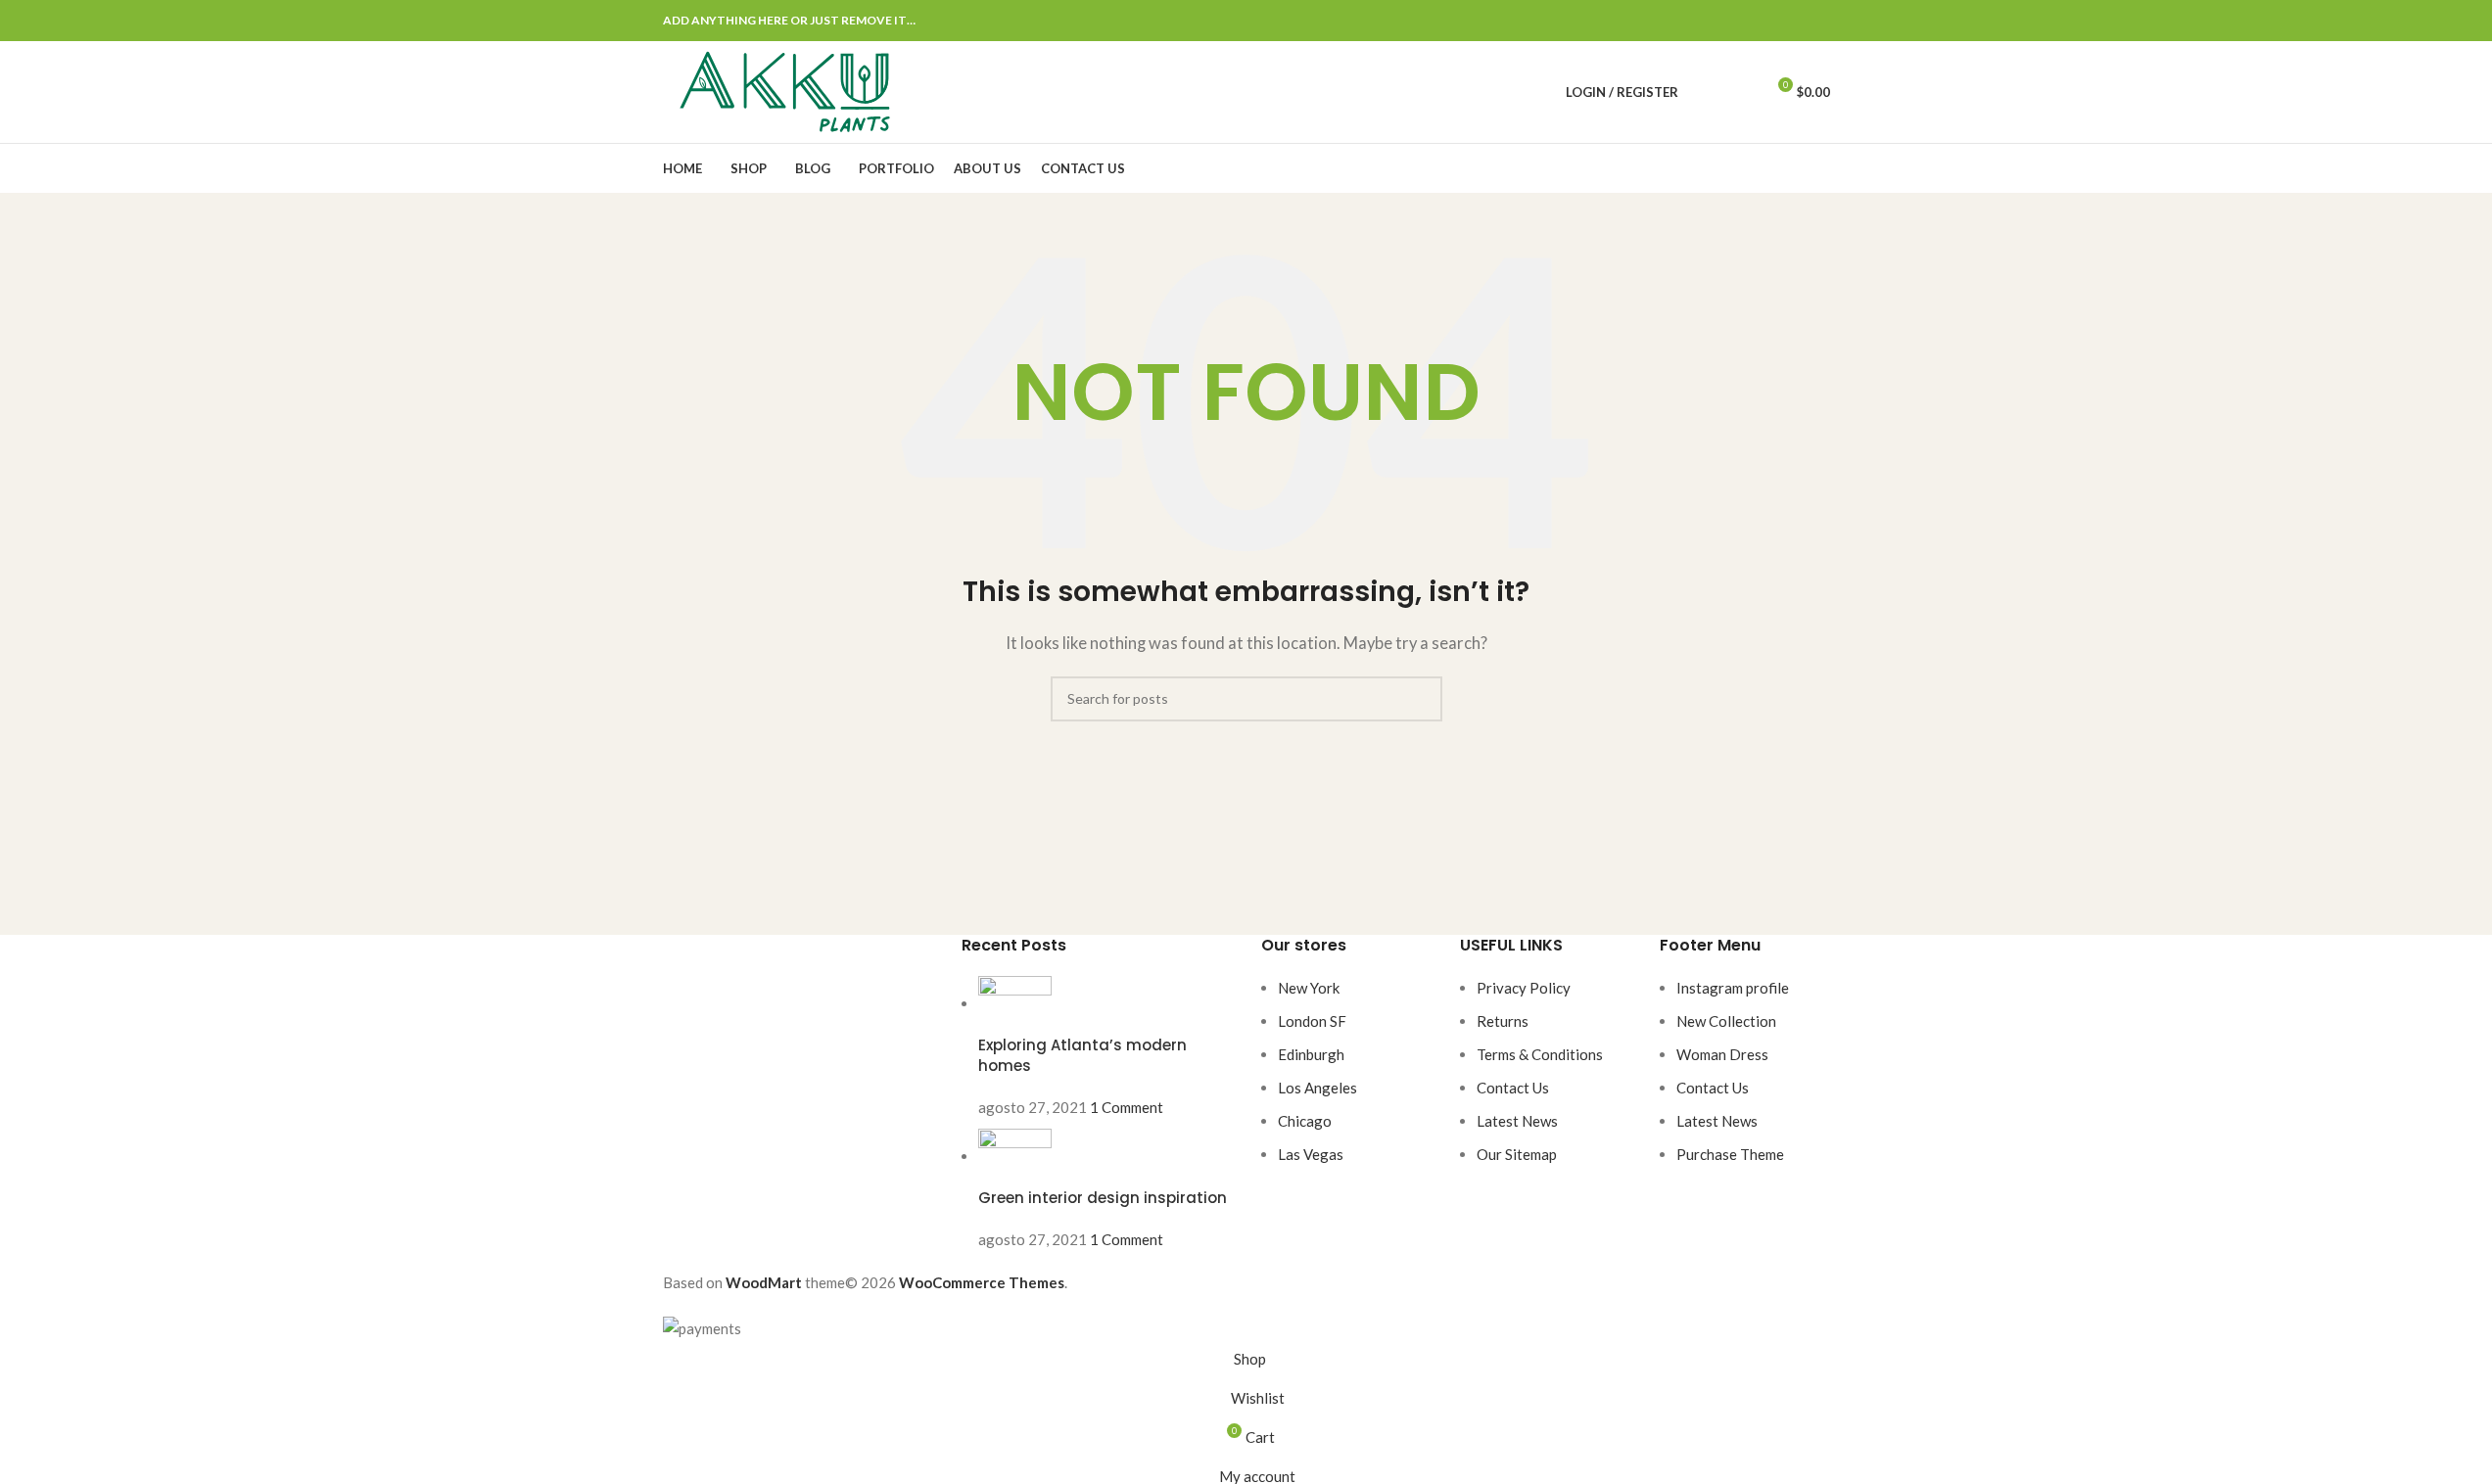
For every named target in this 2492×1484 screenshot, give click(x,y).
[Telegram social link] (1818, 21)
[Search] (1706, 92)
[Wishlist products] (1741, 92)
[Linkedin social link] (1795, 21)
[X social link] (1748, 21)
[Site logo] (785, 90)
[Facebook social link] (1724, 21)
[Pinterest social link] (1771, 21)
